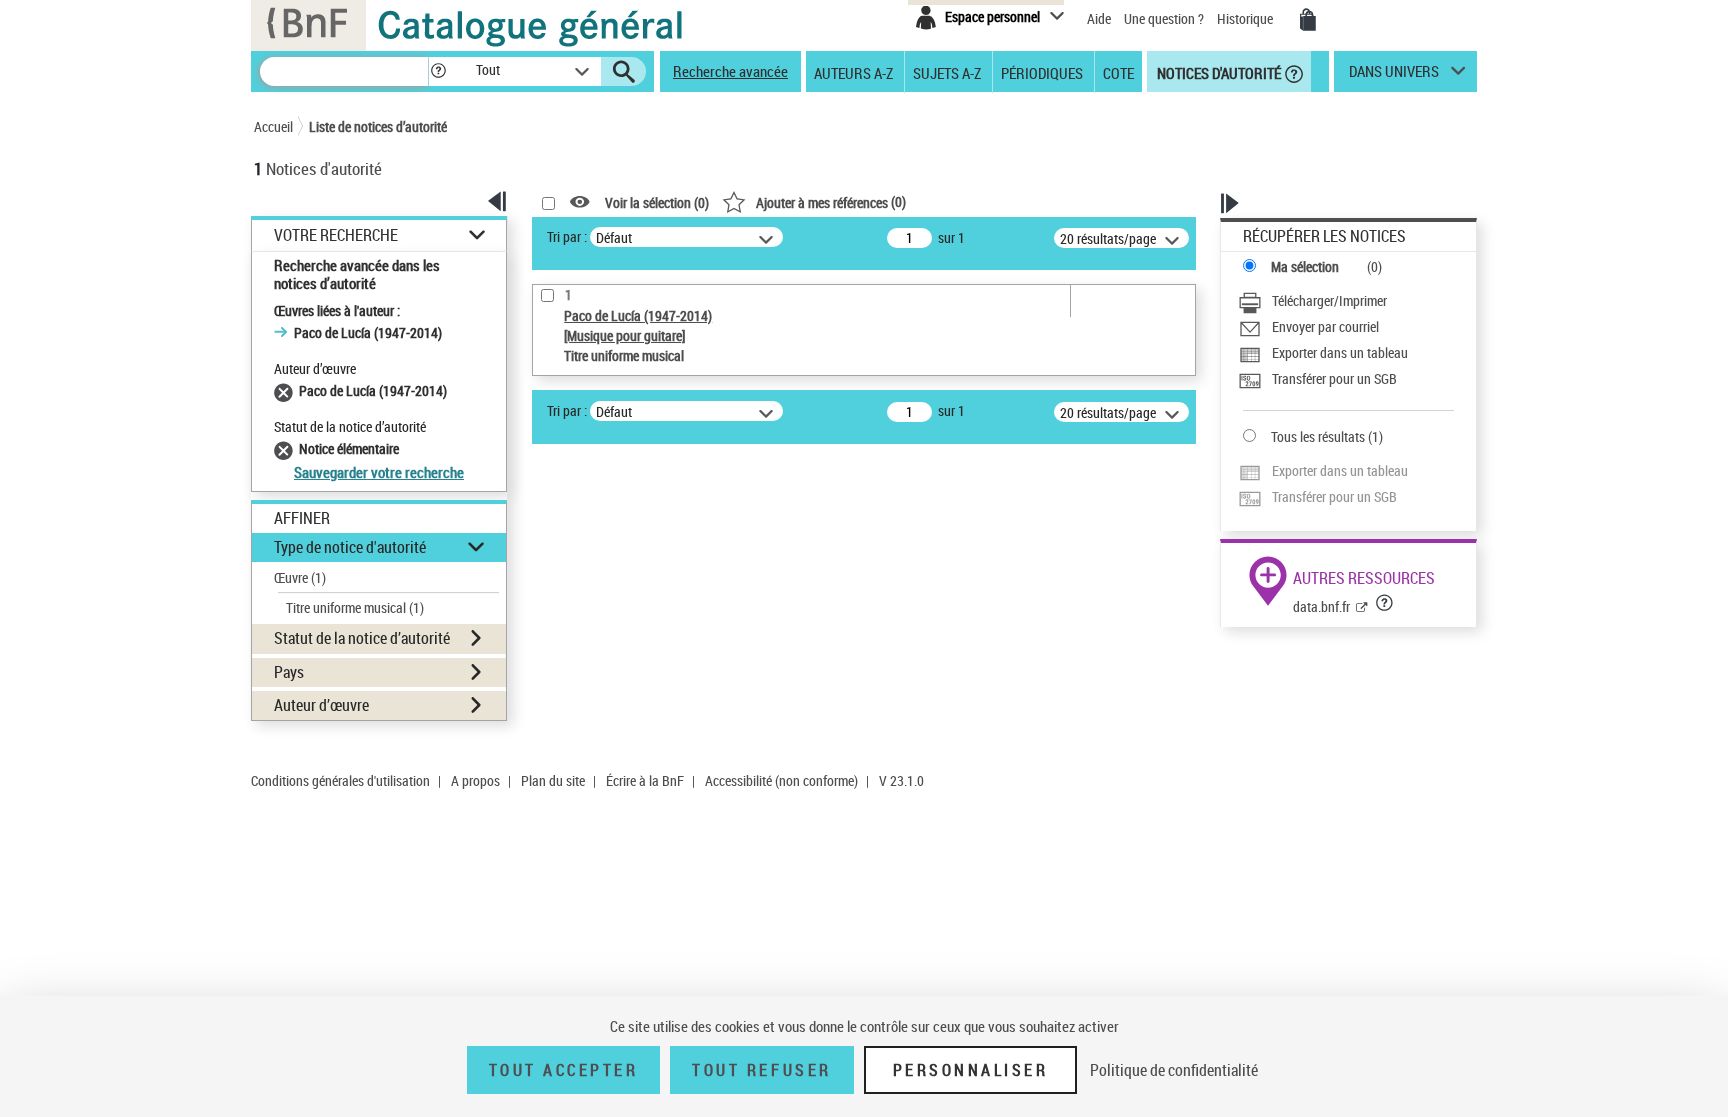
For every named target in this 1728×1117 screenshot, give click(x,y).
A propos (475, 780)
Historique (1246, 18)
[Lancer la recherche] (624, 72)
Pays (289, 672)
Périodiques (1042, 72)
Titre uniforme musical (355, 607)
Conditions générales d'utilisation (340, 780)
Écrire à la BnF (645, 780)
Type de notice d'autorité (350, 547)
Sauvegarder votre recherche (379, 472)
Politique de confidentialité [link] (1174, 1070)
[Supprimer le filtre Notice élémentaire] (286, 448)
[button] (438, 71)
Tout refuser (761, 1070)
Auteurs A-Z (853, 72)
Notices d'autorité (1217, 72)
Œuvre (300, 577)
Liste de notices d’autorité (378, 126)
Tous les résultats (1318, 436)
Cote (1118, 72)
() (831, 201)
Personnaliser (971, 1070)
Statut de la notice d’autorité (362, 638)
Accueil (273, 126)
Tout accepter (564, 1070)
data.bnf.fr (1321, 606)
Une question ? (1165, 18)
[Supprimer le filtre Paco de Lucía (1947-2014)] (286, 390)
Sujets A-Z (947, 72)
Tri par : (567, 236)
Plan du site (553, 780)
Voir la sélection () (657, 202)
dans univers (1394, 76)
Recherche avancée (730, 71)
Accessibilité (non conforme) (781, 780)
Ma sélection (1305, 266)
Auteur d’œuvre (321, 705)
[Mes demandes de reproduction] (1308, 20)
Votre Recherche (336, 235)
